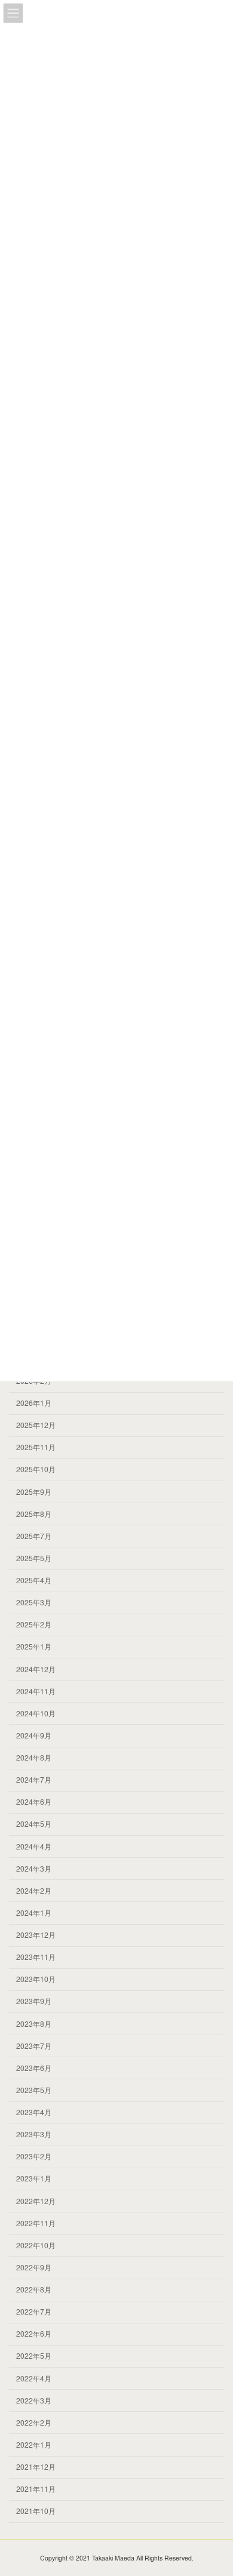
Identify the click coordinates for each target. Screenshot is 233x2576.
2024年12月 (36, 1669)
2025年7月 (34, 1536)
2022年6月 (34, 2333)
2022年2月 (34, 2422)
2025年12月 (36, 1425)
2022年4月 (34, 2378)
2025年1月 (34, 1647)
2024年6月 (34, 1801)
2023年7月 (34, 2046)
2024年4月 (34, 1846)
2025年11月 (36, 1447)
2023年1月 (34, 2179)
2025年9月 (34, 1492)
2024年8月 (34, 1757)
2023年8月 (34, 2023)
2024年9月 (34, 1735)
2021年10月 (36, 2511)
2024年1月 (34, 1912)
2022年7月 (34, 2311)
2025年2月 (34, 1624)
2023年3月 (34, 2134)
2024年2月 (34, 1890)
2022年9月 (34, 2267)
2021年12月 (36, 2466)
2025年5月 (34, 1558)
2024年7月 (34, 1779)
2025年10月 (36, 1469)
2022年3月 (34, 2400)
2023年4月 (34, 2112)
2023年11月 (36, 1957)
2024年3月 (34, 1868)
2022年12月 (36, 2201)
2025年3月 (34, 1602)
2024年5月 (34, 1824)
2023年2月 (34, 2156)
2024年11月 (36, 1691)
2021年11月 (36, 2489)
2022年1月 (34, 2444)
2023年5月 (34, 2090)
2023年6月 (34, 2068)
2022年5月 (34, 2356)
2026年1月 (34, 1403)
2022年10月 (36, 2245)
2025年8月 (34, 1514)
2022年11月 (36, 2223)
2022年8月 (34, 2289)
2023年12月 (36, 1935)
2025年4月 (34, 1580)
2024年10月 (36, 1713)
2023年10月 (36, 1979)
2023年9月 (34, 2001)
